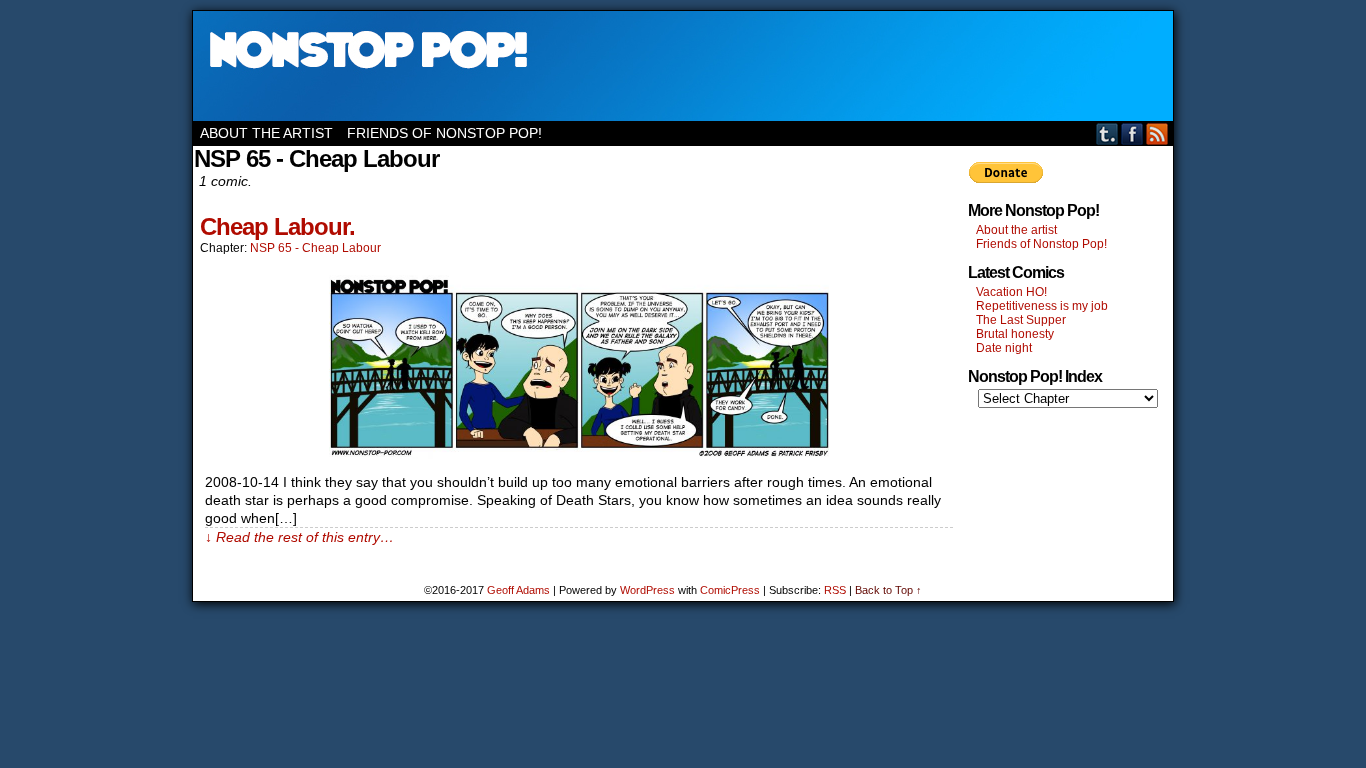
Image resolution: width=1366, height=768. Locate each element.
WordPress (647, 590)
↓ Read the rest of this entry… (299, 537)
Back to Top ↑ (888, 590)
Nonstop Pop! (683, 66)
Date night (1004, 348)
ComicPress (730, 590)
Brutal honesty (1015, 334)
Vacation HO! (1011, 292)
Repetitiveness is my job (1042, 306)
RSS (1157, 133)
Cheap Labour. (277, 226)
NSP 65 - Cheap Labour (315, 248)
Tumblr (1107, 133)
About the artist (266, 133)
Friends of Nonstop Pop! (444, 133)
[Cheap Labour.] (579, 454)
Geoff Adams (518, 590)
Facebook (1132, 133)
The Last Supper (1021, 320)
